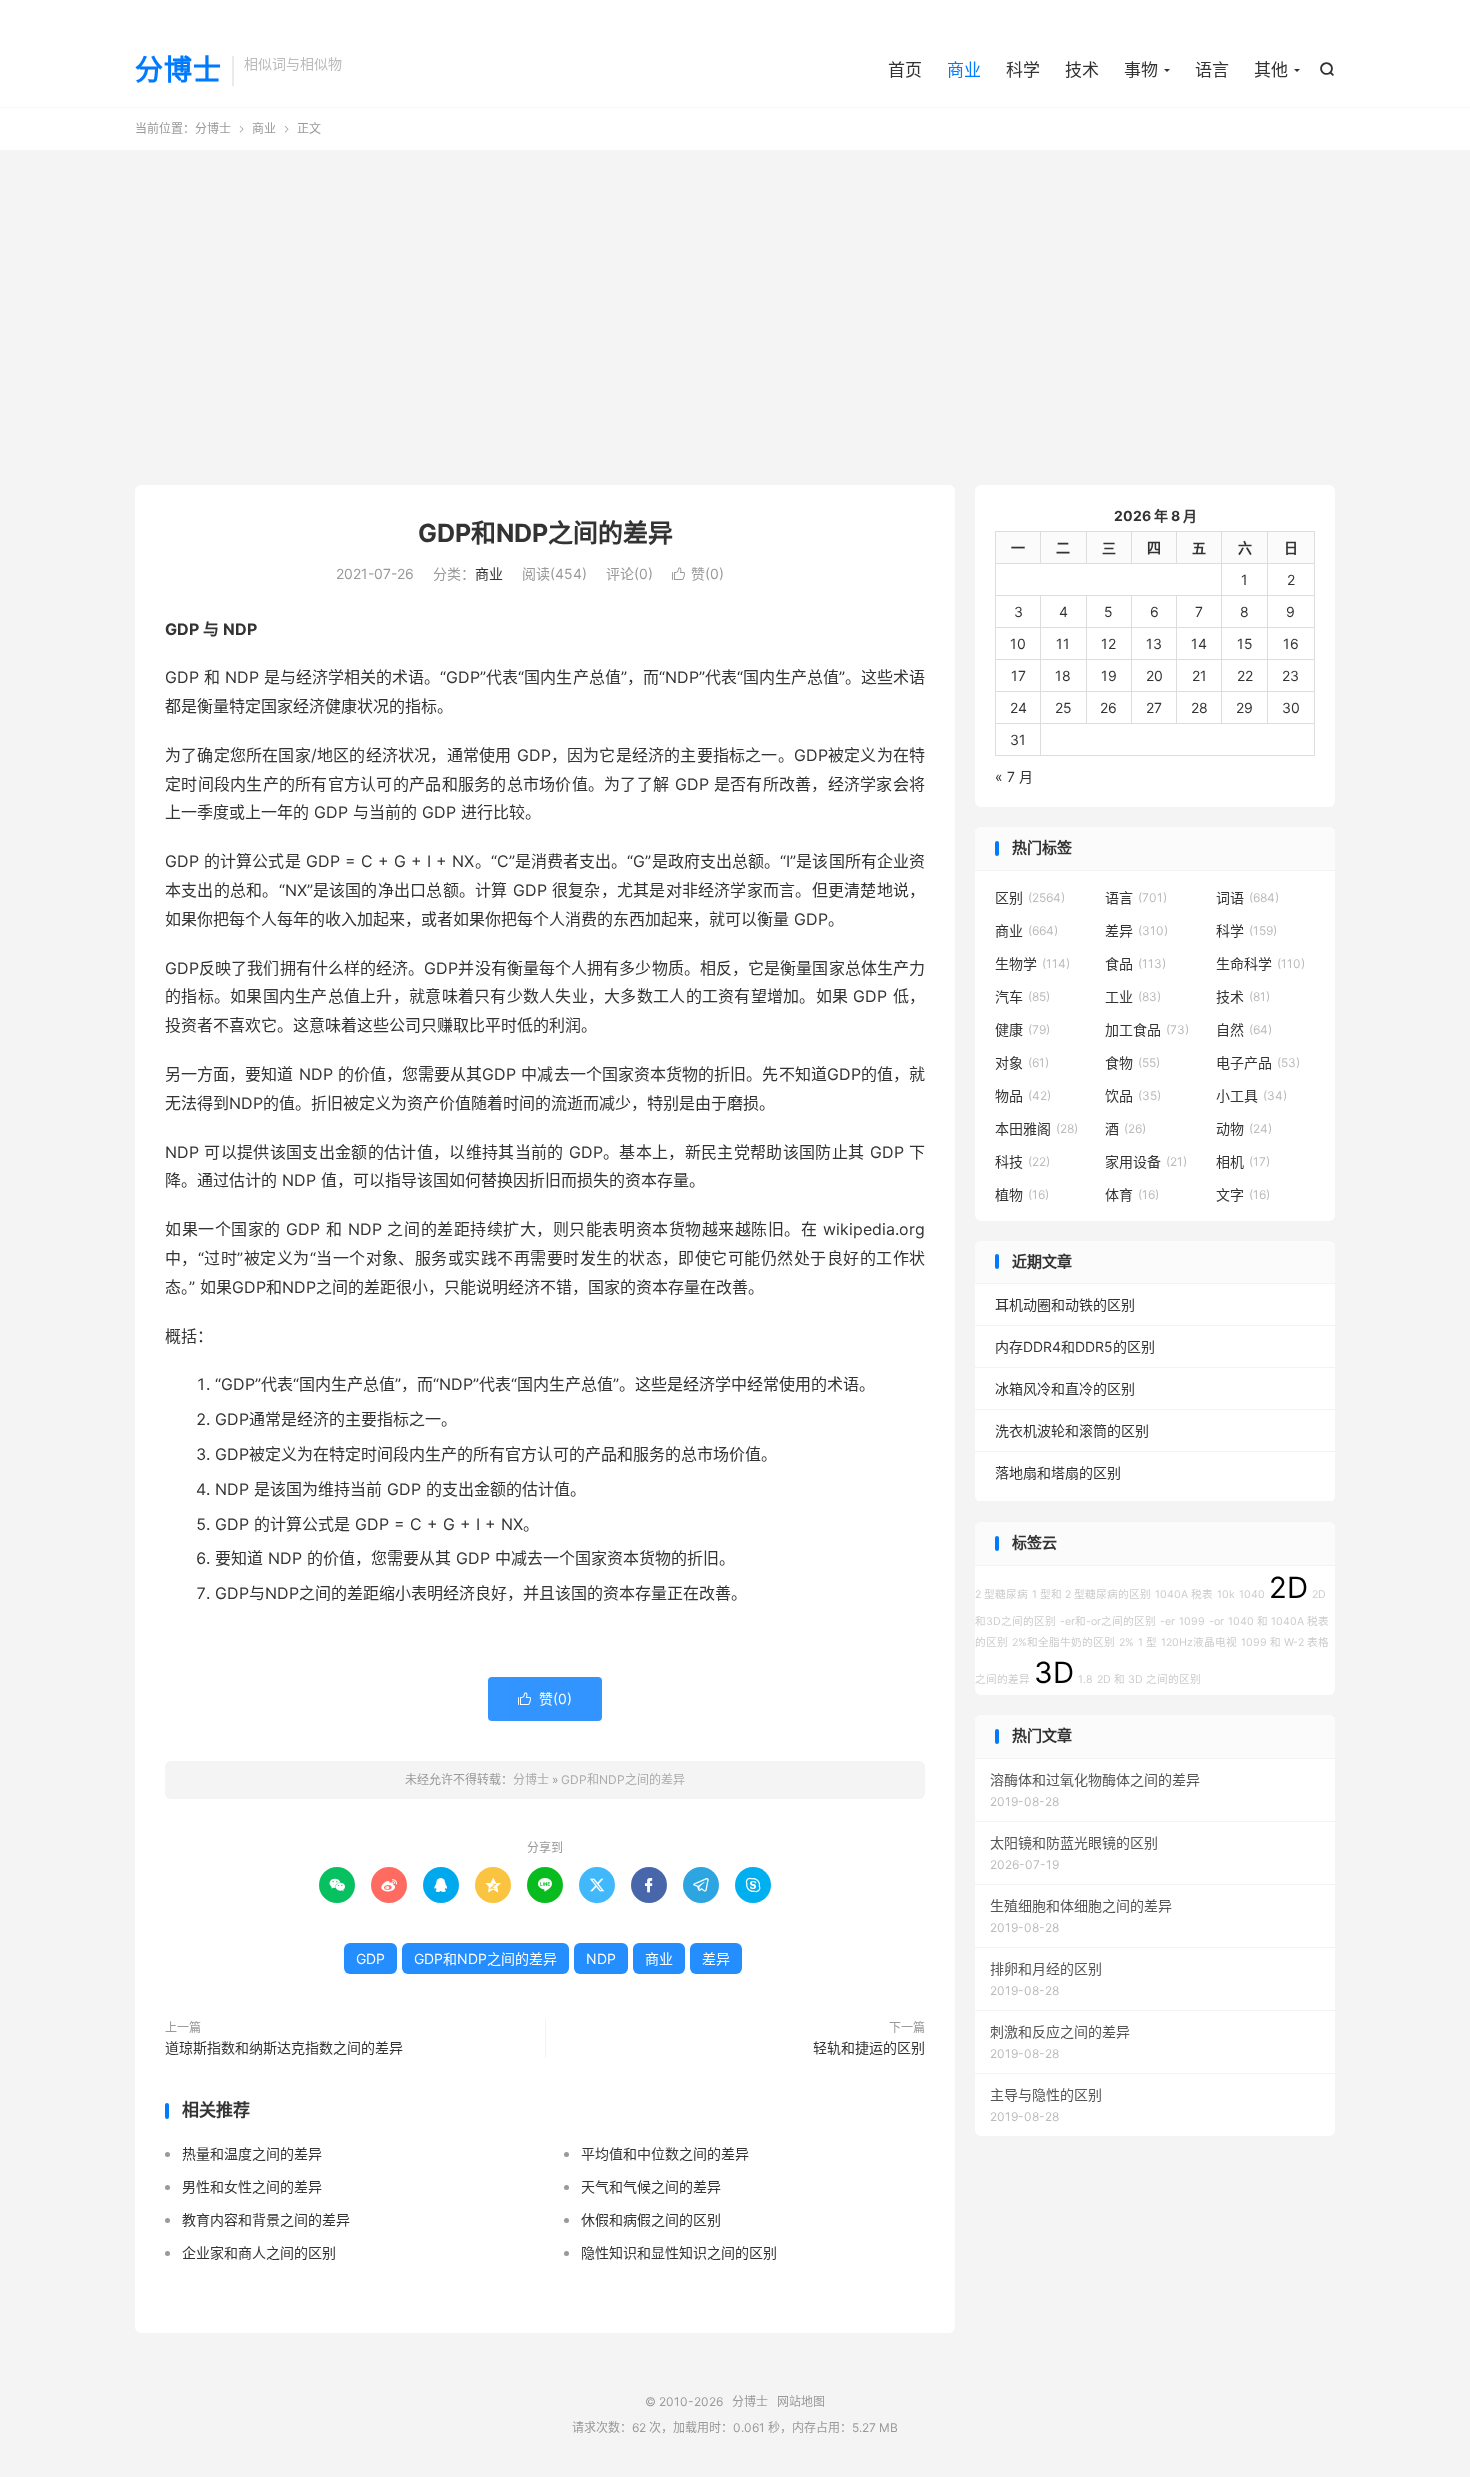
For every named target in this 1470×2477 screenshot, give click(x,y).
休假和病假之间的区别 (651, 2219)
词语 (1247, 897)
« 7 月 (1014, 776)
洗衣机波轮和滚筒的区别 (1072, 1430)
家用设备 (1146, 1161)
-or (1216, 1621)
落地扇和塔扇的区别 (1058, 1472)
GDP (370, 1958)
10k (1226, 1594)
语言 (1212, 70)
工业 (1133, 996)
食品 (1135, 963)
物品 (1023, 1095)
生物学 (1032, 963)
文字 (1243, 1194)
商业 (964, 70)
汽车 (1022, 996)
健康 (1022, 1029)
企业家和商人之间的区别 (259, 2252)
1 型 (1147, 1642)
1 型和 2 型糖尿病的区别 (1091, 1594)
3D (1054, 1672)
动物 (1244, 1128)
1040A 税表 (1184, 1594)
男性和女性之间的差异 (252, 2186)
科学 (1023, 70)
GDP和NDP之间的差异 (545, 533)
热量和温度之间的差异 (252, 2153)
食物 (1132, 1062)
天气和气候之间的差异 (651, 2186)
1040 (1252, 1594)
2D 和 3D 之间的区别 (1149, 1679)
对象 (1022, 1062)
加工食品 (1147, 1029)
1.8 (1085, 1679)
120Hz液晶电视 (1199, 1642)
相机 (1243, 1161)
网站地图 (801, 2401)
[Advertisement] (735, 310)
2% (1126, 1642)
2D (1288, 1587)
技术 (1082, 70)
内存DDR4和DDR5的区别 (1075, 1346)
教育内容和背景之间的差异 (266, 2219)
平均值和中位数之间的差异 (665, 2153)
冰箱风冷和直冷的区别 (1065, 1388)
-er (1167, 1621)
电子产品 (1258, 1062)
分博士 (178, 71)
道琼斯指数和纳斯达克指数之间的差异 (284, 2047)
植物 (1022, 1194)
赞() (698, 573)
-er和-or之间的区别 (1108, 1621)
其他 (1271, 70)
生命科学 (1260, 963)
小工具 (1251, 1095)
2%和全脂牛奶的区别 (1063, 1642)
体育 (1132, 1194)
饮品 (1133, 1095)
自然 (1244, 1029)
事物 (1141, 70)
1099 (1192, 1621)
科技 (1022, 1161)
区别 (1030, 897)
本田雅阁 (1036, 1128)
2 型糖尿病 (1001, 1594)
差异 (716, 1958)
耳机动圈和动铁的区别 (1065, 1304)
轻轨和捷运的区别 (869, 2047)
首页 (905, 70)
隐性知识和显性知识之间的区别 (679, 2252)
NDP (601, 1958)
